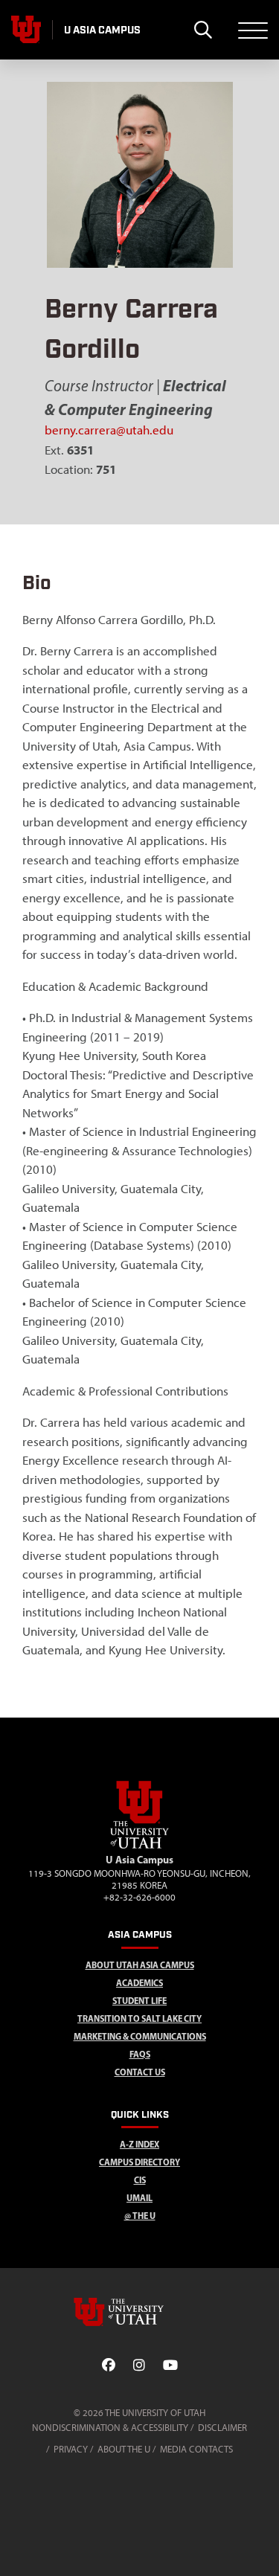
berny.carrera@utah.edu (109, 430)
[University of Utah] (140, 2312)
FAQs (140, 2054)
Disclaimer (222, 2428)
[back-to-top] (261, 2547)
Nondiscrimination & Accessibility (110, 2428)
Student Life (139, 2001)
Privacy (71, 2449)
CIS (140, 2180)
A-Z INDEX (139, 2144)
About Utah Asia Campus (140, 1965)
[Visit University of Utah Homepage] (26, 30)
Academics (139, 1983)
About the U (124, 2449)
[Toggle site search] (203, 30)
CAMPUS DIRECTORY (139, 2162)
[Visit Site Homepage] (140, 1846)
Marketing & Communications (140, 2036)
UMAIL (139, 2198)
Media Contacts (196, 2449)
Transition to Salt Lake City (139, 2018)
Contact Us (140, 2072)
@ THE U (140, 2216)
